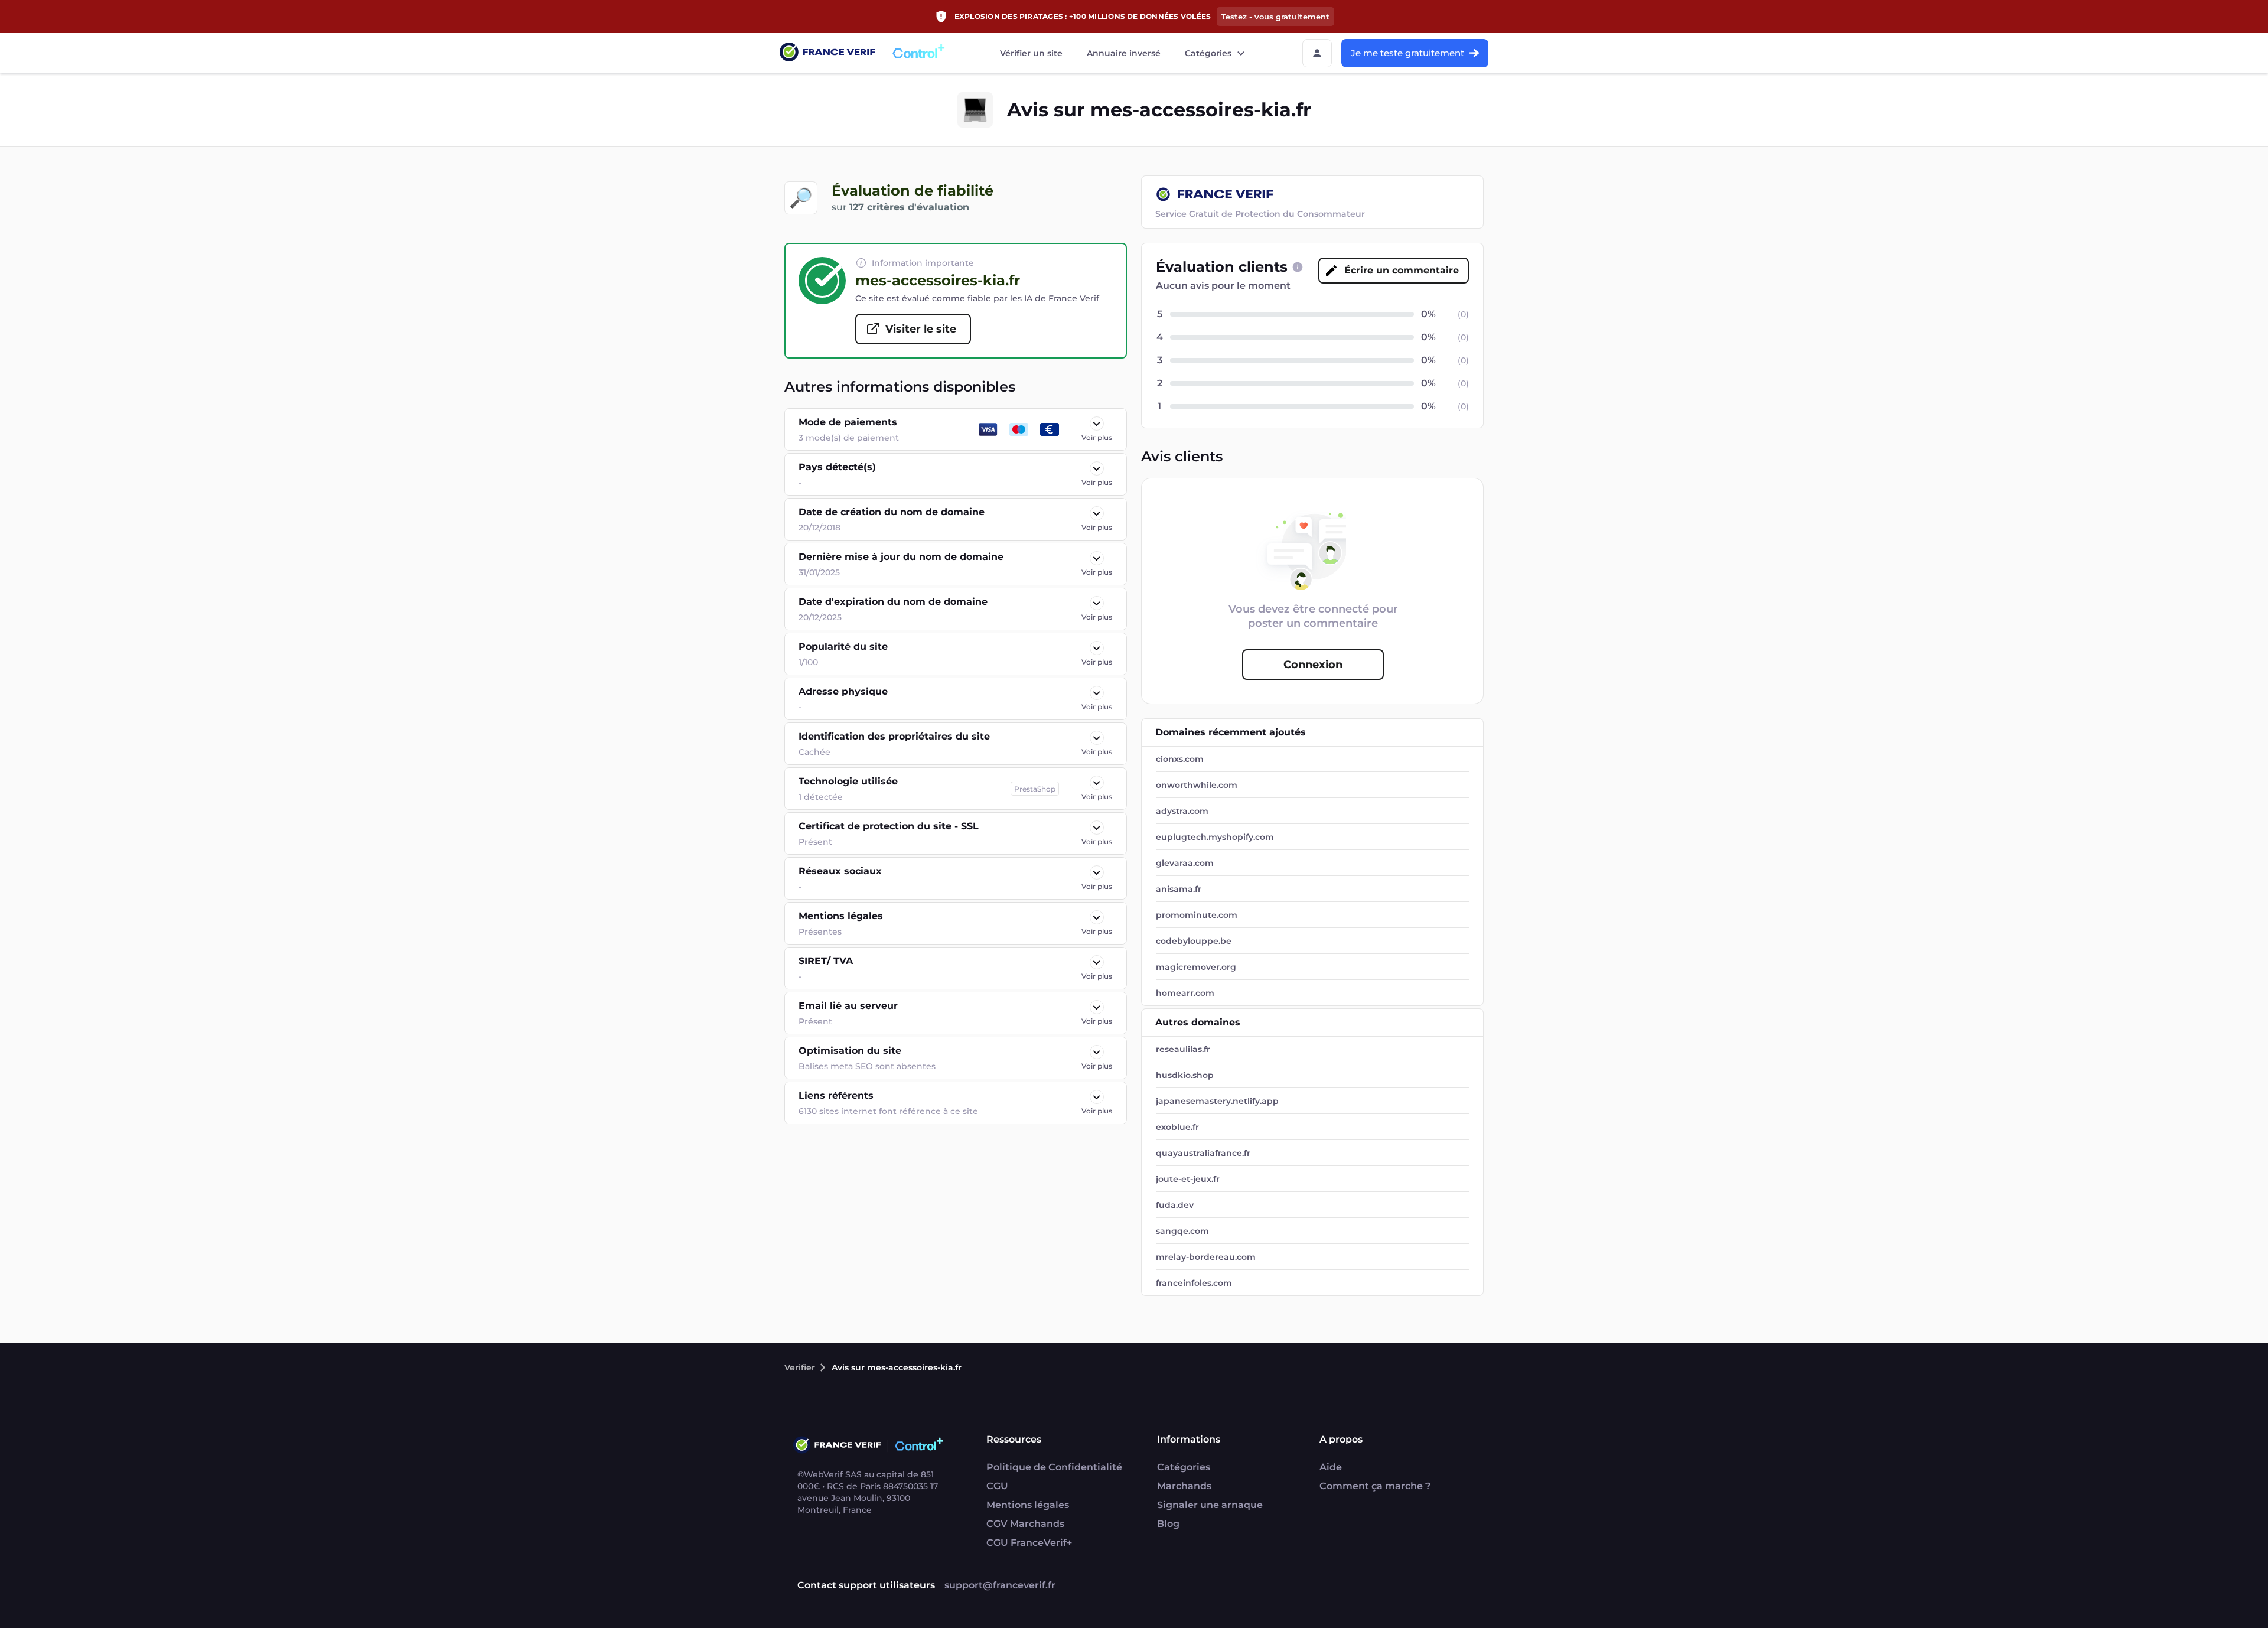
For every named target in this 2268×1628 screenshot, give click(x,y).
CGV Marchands (1025, 1524)
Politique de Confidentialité (1054, 1467)
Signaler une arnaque (1210, 1505)
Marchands (1184, 1486)
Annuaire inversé (1124, 53)
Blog (1168, 1524)
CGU (997, 1486)
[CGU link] (1298, 267)
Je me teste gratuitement (1407, 53)
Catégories (1208, 53)
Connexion (1313, 665)
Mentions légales (1028, 1505)
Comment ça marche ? (1375, 1486)
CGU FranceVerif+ (1029, 1543)
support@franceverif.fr (1000, 1585)
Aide (1331, 1467)
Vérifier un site (1031, 53)
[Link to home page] (827, 53)
